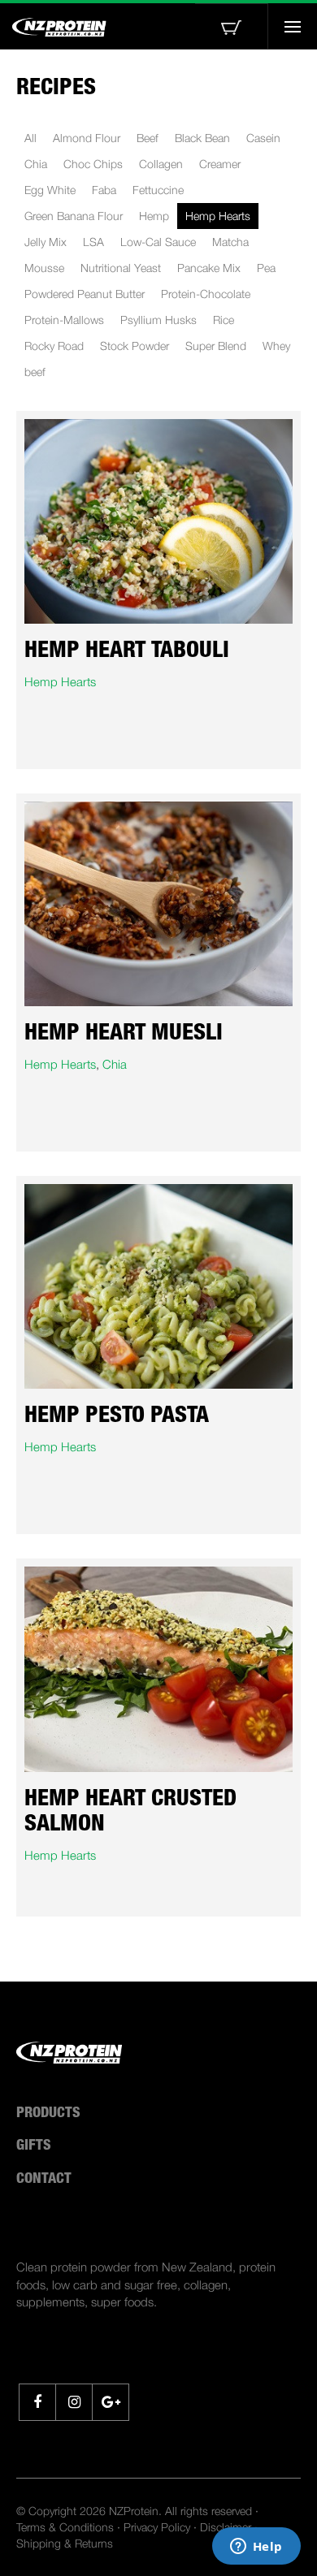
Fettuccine (158, 190)
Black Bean (202, 138)
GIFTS (34, 2146)
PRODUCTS (48, 2114)
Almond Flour (87, 138)
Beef (148, 138)
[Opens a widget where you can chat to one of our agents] (256, 2548)
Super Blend (216, 346)
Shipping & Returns (65, 2543)
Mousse (44, 268)
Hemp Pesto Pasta (117, 1417)
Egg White (50, 190)
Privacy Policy (157, 2527)
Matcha (230, 242)
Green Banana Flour (74, 216)
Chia (36, 164)
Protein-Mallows (64, 320)
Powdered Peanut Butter (85, 294)
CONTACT (44, 2180)
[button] (232, 26)
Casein (263, 138)
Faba (104, 190)
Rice (224, 320)
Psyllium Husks (158, 320)
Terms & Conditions (65, 2527)
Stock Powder (135, 346)
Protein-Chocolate (206, 294)
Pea (266, 268)
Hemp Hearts (218, 216)
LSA (93, 242)
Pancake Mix (209, 268)
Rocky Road (54, 346)
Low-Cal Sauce (158, 242)
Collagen (161, 164)
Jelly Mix (46, 242)
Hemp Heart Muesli (124, 1035)
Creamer (220, 164)
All (30, 138)
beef (35, 372)
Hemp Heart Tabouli (127, 652)
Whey (276, 346)
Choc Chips (93, 164)
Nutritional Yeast (121, 268)
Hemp (154, 216)
